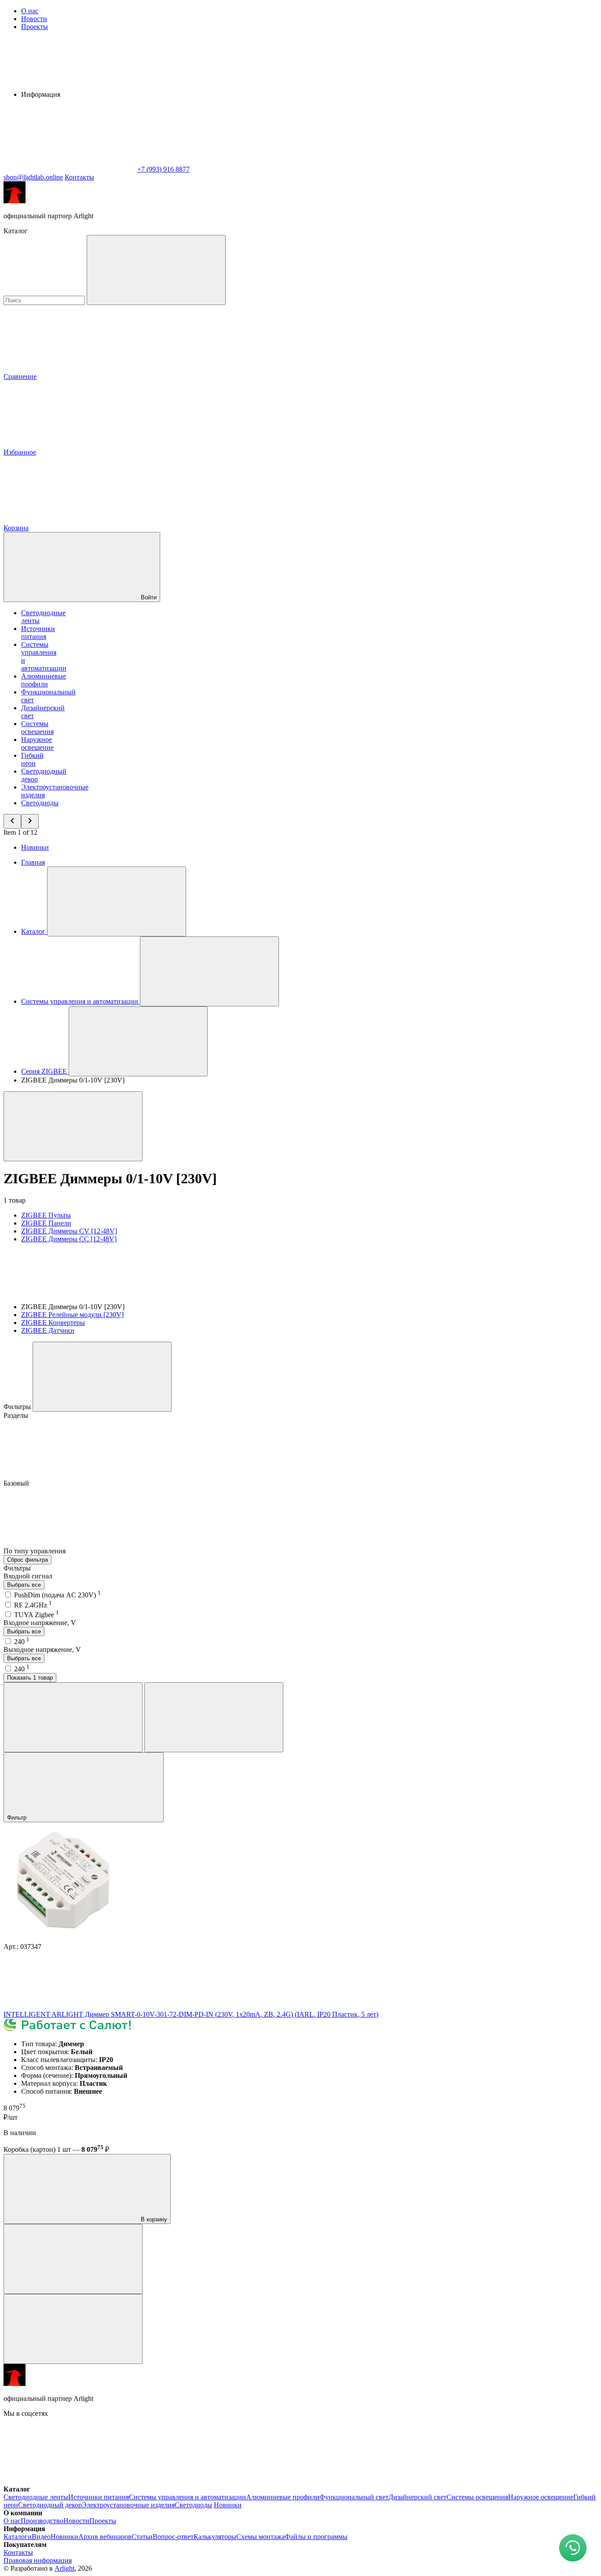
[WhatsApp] (70, 169)
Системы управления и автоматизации (187, 2497)
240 (22, 1642)
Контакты (79, 177)
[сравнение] (73, 2259)
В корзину (153, 2219)
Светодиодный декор (50, 2505)
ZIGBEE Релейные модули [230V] (72, 1315)
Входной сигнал (28, 1576)
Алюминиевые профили (44, 680)
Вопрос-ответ (173, 2537)
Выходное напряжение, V (42, 1649)
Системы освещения (37, 728)
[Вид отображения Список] (214, 1717)
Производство (42, 2521)
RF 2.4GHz (33, 1605)
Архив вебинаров (105, 2537)
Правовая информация (38, 2560)
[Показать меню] (117, 901)
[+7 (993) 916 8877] (465, 2481)
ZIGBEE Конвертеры (53, 1323)
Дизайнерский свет (418, 2497)
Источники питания (38, 633)
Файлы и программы (316, 2537)
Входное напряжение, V (40, 1623)
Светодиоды (40, 803)
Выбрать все (24, 1585)
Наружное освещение (37, 743)
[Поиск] (156, 270)
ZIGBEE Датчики (48, 1330)
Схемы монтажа (260, 2537)
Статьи (142, 2537)
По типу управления (35, 1551)
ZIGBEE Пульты (46, 1215)
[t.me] (202, 2481)
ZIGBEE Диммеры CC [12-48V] (69, 1239)
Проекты (35, 27)
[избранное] (73, 2329)
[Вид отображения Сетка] (73, 1717)
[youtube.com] (333, 2481)
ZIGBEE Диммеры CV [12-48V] (69, 1231)
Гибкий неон (32, 759)
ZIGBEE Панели (46, 1223)
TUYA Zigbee (37, 1615)
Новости (34, 19)
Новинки (35, 847)
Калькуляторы (215, 2537)
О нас (30, 11)
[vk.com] (70, 2481)
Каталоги (18, 2537)
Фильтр (18, 1818)
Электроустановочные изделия (128, 2505)
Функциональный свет (354, 2497)
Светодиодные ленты (36, 2497)
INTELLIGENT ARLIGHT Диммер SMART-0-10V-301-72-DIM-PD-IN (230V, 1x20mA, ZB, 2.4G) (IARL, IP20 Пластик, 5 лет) (191, 2014)
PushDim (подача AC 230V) (57, 1595)
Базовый (17, 1483)
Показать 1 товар (30, 1678)
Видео (41, 2537)
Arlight (64, 2568)
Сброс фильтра (27, 1560)
